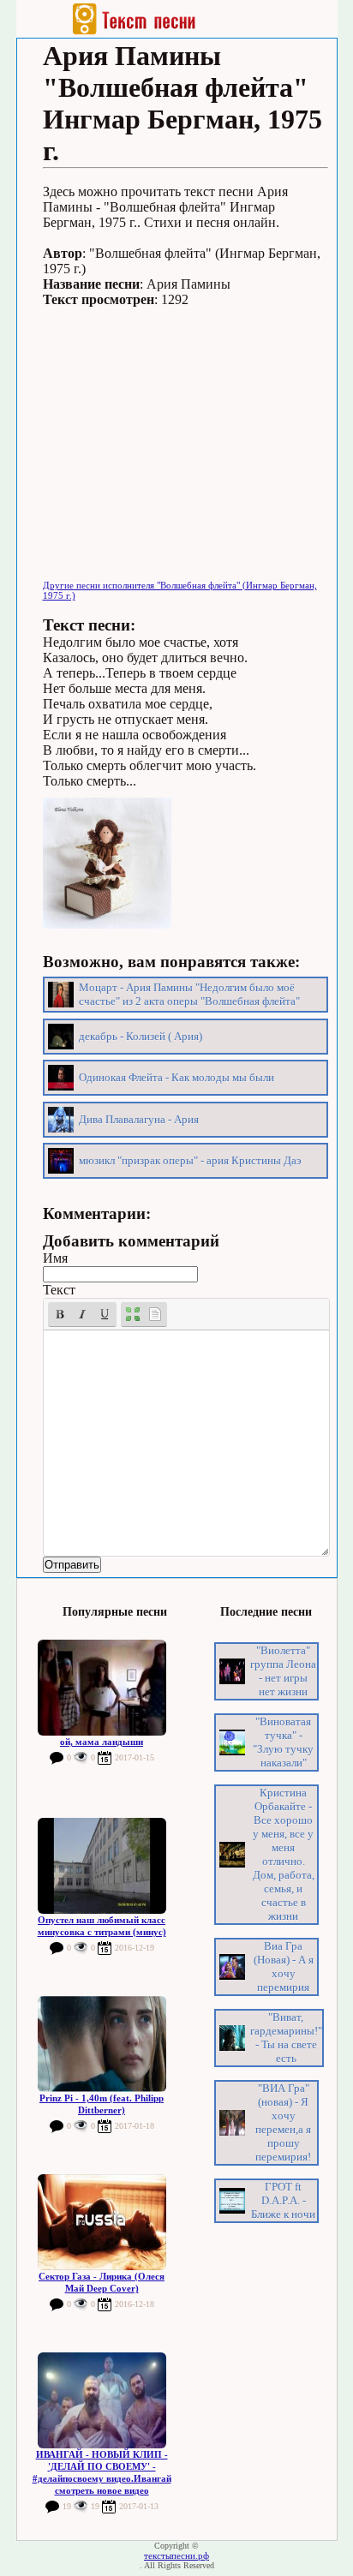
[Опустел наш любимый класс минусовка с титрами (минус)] (102, 1866)
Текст (59, 1290)
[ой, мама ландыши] (102, 1688)
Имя (55, 1258)
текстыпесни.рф (176, 2555)
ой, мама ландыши (102, 1742)
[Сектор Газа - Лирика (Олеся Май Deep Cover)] (102, 2222)
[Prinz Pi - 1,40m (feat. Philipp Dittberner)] (102, 2044)
